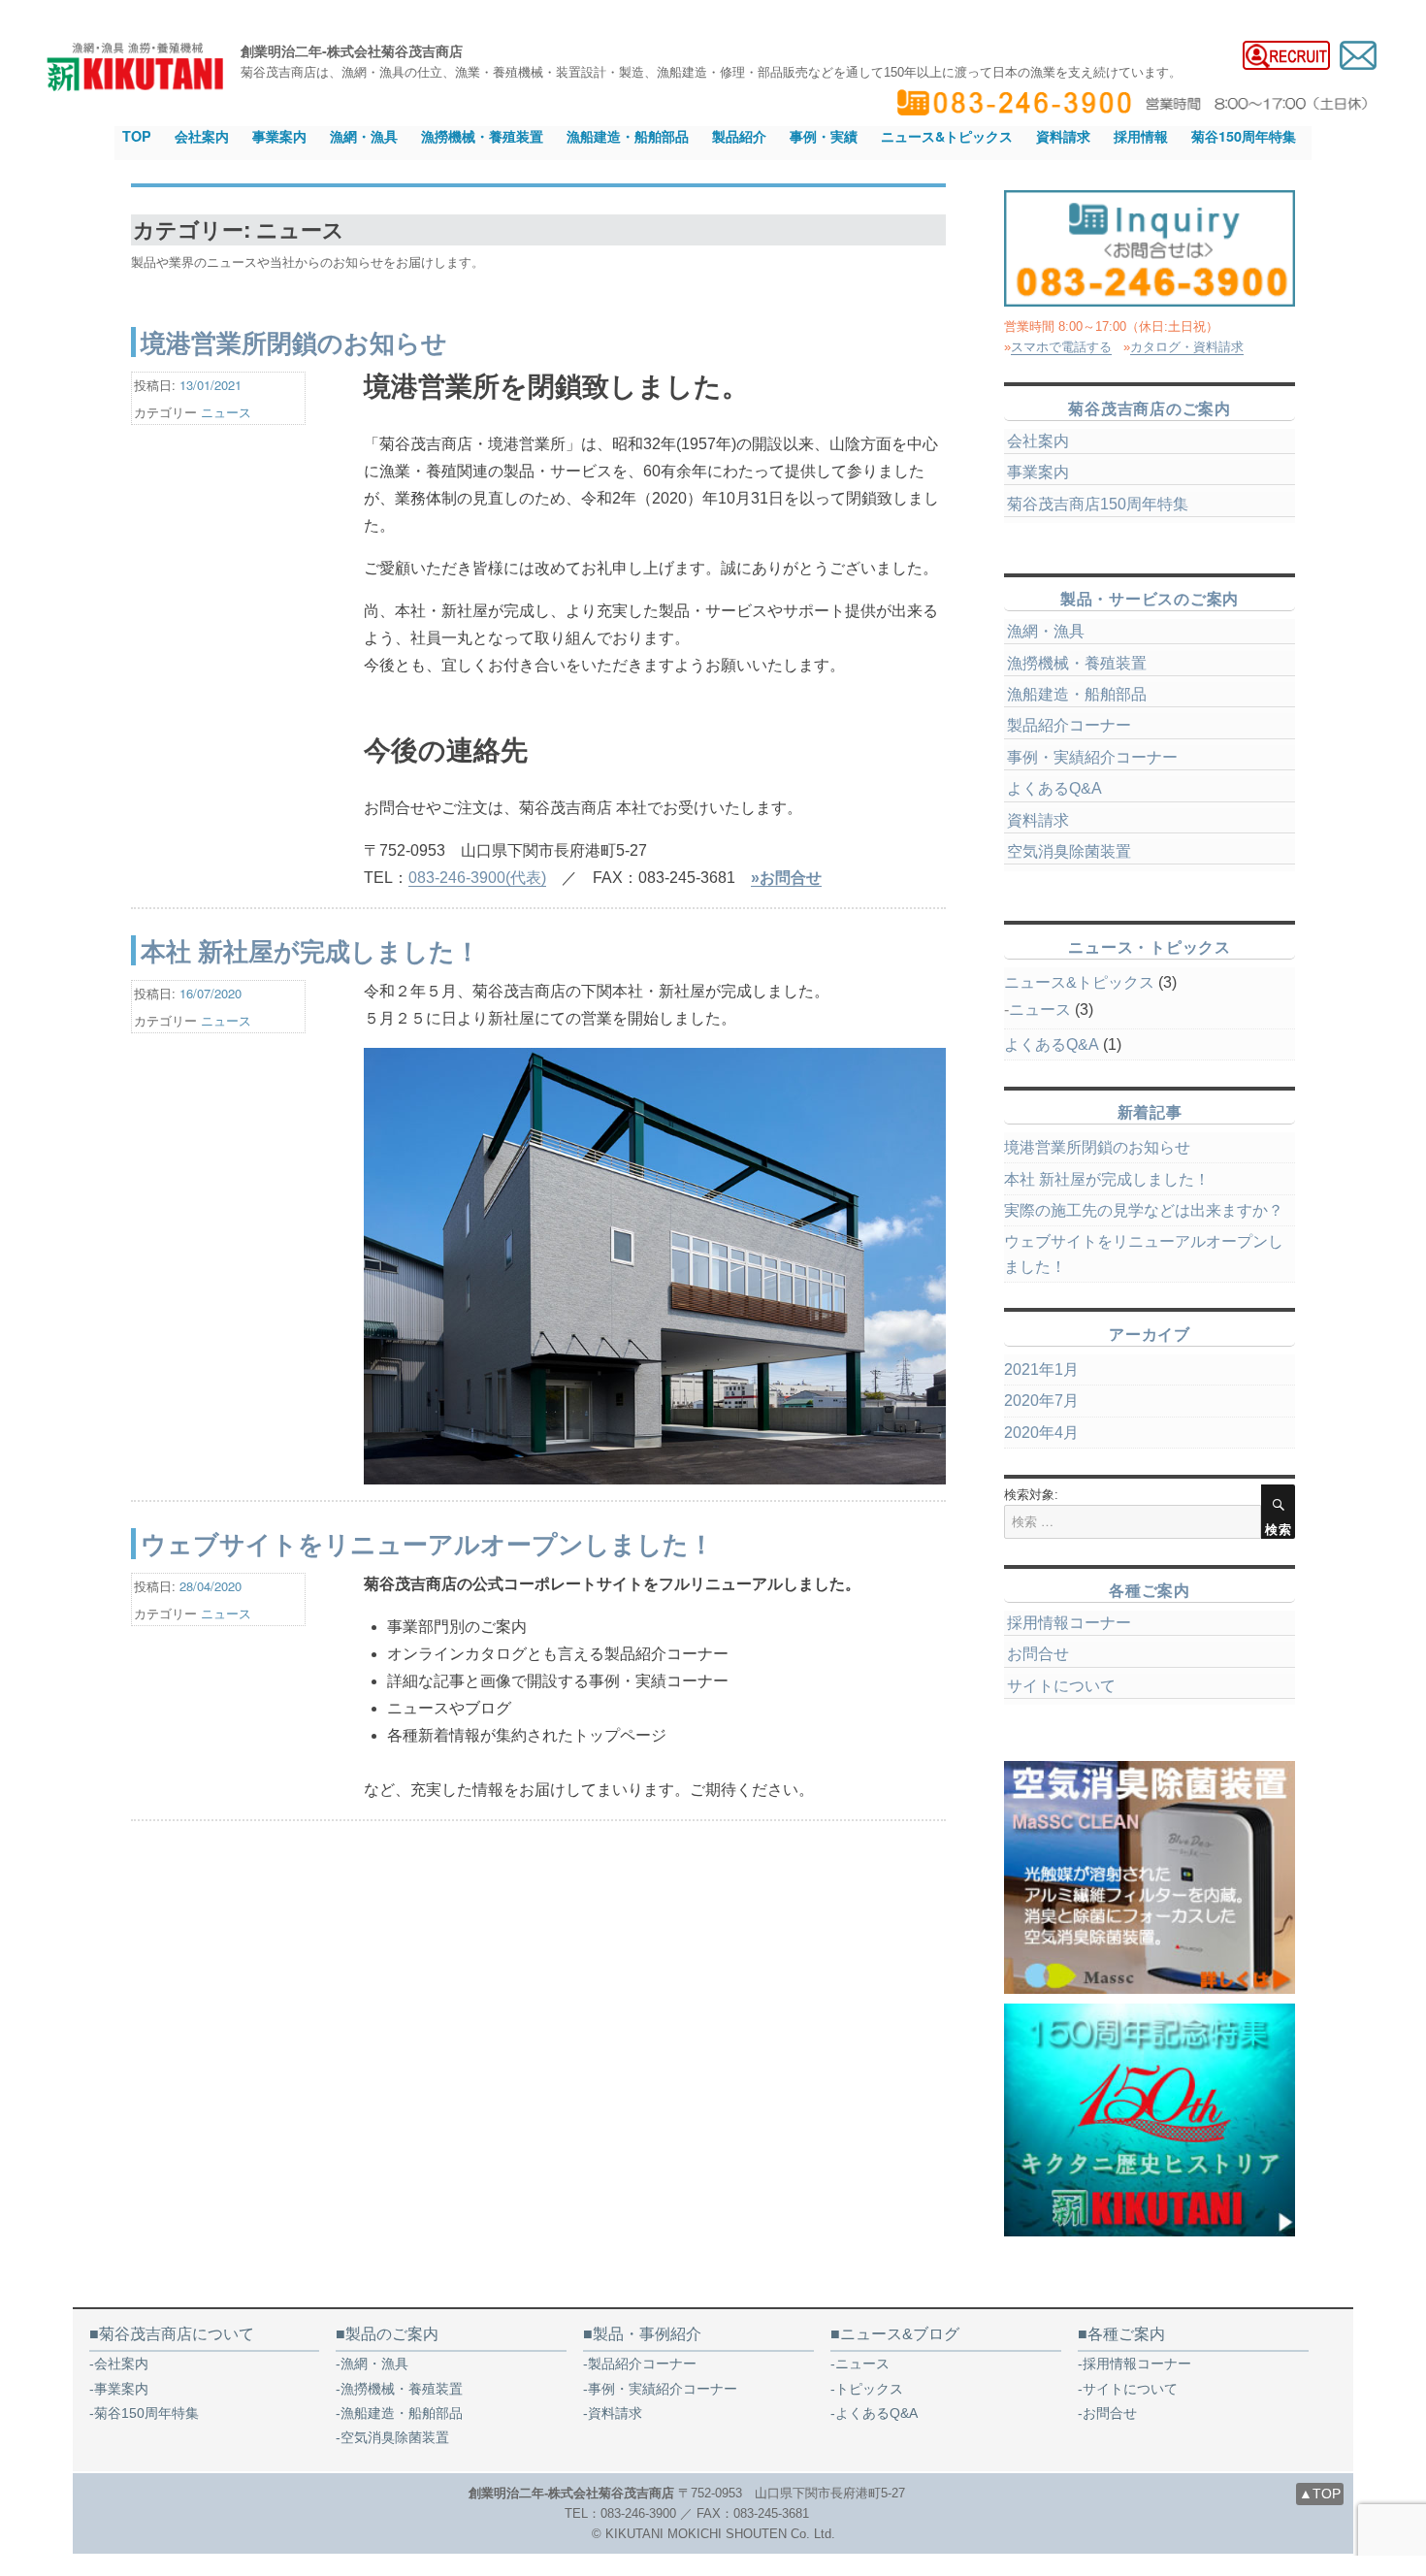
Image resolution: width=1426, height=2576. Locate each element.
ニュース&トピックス (947, 136)
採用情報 (1141, 136)
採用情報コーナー (1069, 1623)
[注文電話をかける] (1150, 248)
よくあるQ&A (1054, 788)
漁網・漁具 (364, 136)
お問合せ (1038, 1654)
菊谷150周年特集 (1244, 136)
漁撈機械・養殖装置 (482, 136)
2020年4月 (1041, 1433)
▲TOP (1320, 2494)
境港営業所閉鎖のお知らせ (294, 342)
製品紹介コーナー (1069, 725)
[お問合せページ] (1358, 54)
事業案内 (279, 136)
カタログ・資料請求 (1187, 347)
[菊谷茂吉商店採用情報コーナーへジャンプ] (1286, 54)
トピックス (869, 2389)
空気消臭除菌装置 (1069, 851)
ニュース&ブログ (900, 2334)
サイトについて (1061, 1686)
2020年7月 (1041, 1401)
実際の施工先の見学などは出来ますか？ (1144, 1210)
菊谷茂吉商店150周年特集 (1098, 504)
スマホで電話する (1061, 347)
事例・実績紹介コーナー (1092, 757)
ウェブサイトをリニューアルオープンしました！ (427, 1543)
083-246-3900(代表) (477, 878)
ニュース (226, 412)
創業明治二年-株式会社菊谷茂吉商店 (352, 50)
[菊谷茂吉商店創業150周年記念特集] (1150, 2120)
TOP (137, 136)
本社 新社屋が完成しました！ (310, 950)
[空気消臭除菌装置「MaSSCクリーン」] (1150, 1877)
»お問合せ (786, 878)
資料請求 (1063, 136)
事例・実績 (824, 136)
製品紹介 (739, 136)
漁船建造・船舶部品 (628, 136)
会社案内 (202, 136)
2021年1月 (1041, 1370)
